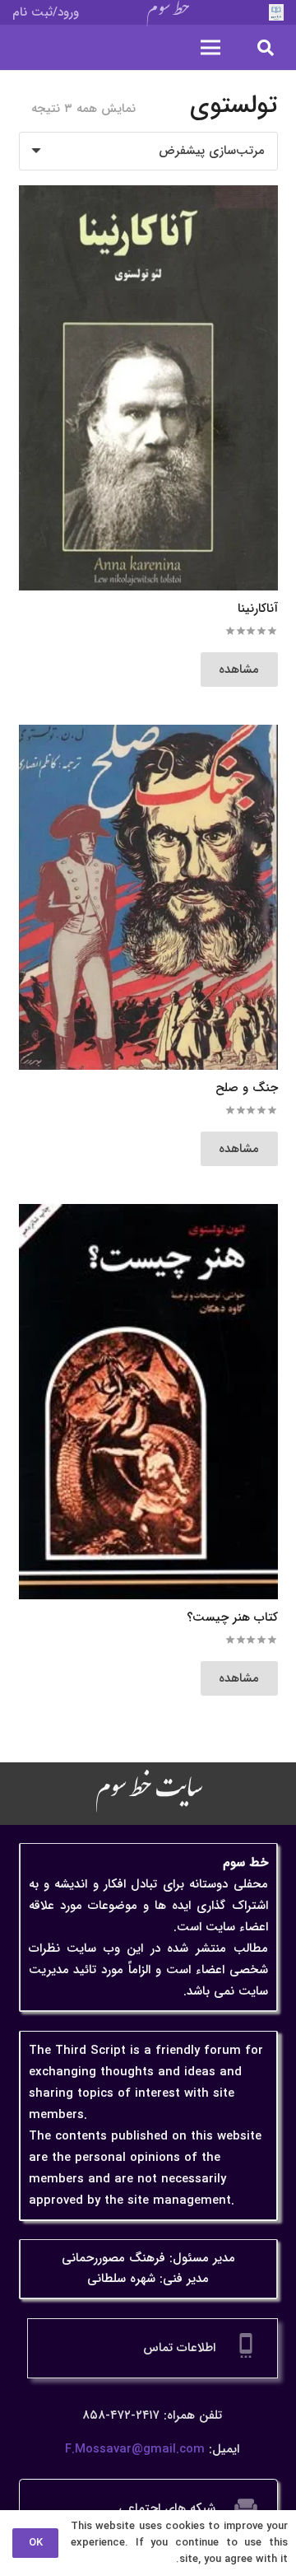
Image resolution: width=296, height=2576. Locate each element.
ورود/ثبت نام (46, 12)
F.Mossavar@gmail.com (135, 2449)
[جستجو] (266, 47)
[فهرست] (210, 48)
